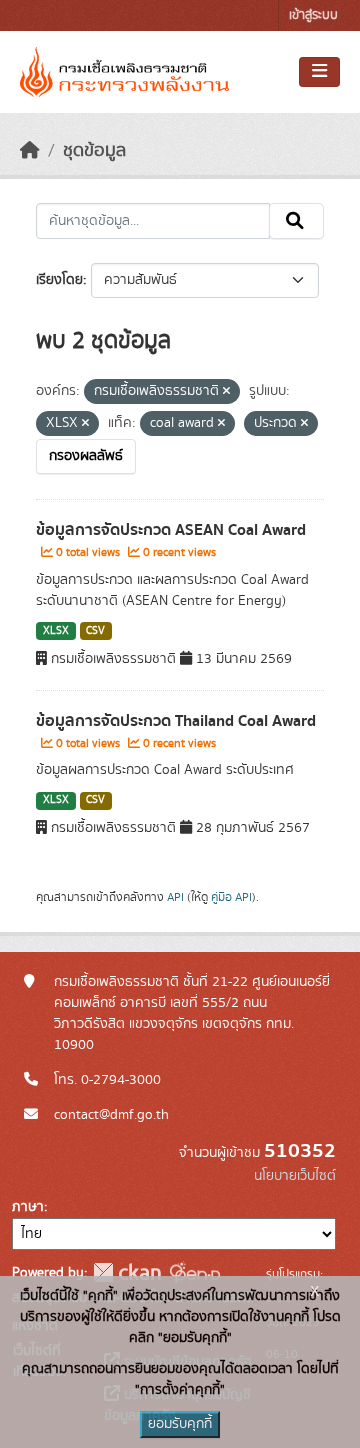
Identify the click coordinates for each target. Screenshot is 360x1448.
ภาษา (28, 1207)
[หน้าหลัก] (30, 151)
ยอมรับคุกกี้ (180, 1424)
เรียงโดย (59, 280)
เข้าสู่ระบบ (313, 15)
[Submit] (296, 221)
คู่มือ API (231, 897)
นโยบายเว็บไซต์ (295, 1176)
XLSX (56, 631)
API (175, 897)
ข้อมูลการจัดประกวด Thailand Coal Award (176, 721)
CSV (95, 631)
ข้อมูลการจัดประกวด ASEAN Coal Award (171, 530)
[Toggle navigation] (319, 72)
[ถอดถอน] (226, 392)
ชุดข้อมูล (94, 151)
